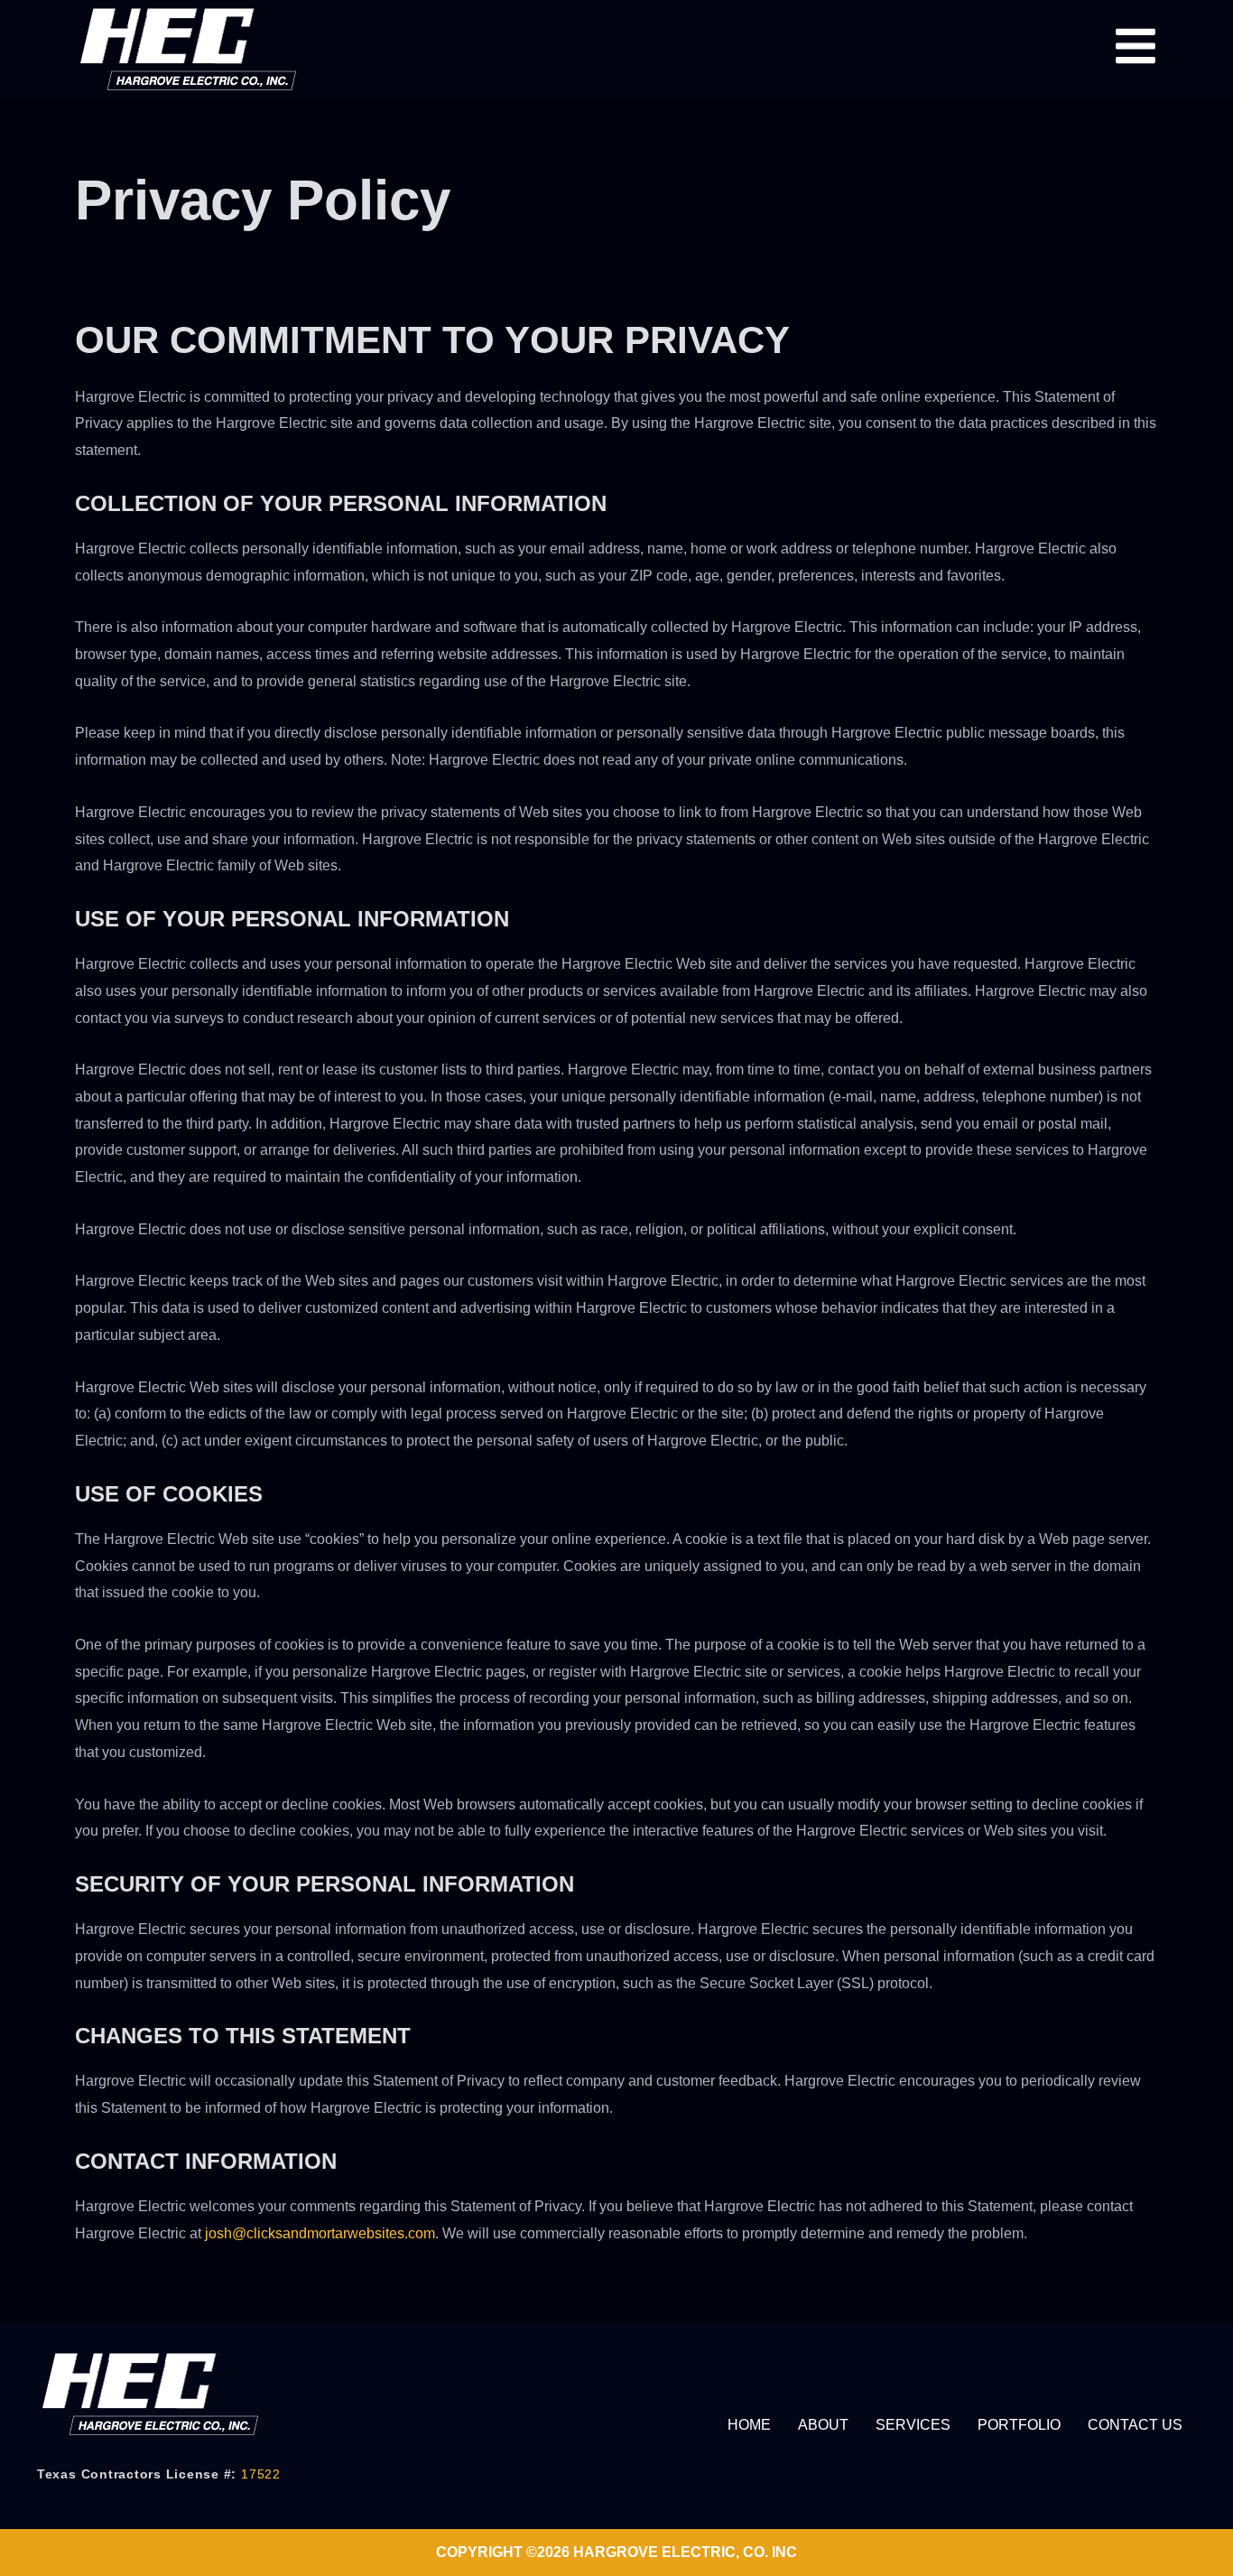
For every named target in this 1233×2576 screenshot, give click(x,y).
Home (749, 2425)
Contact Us (1135, 2425)
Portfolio (1019, 2425)
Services (913, 2425)
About (823, 2425)
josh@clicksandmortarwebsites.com (320, 2233)
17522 (261, 2474)
